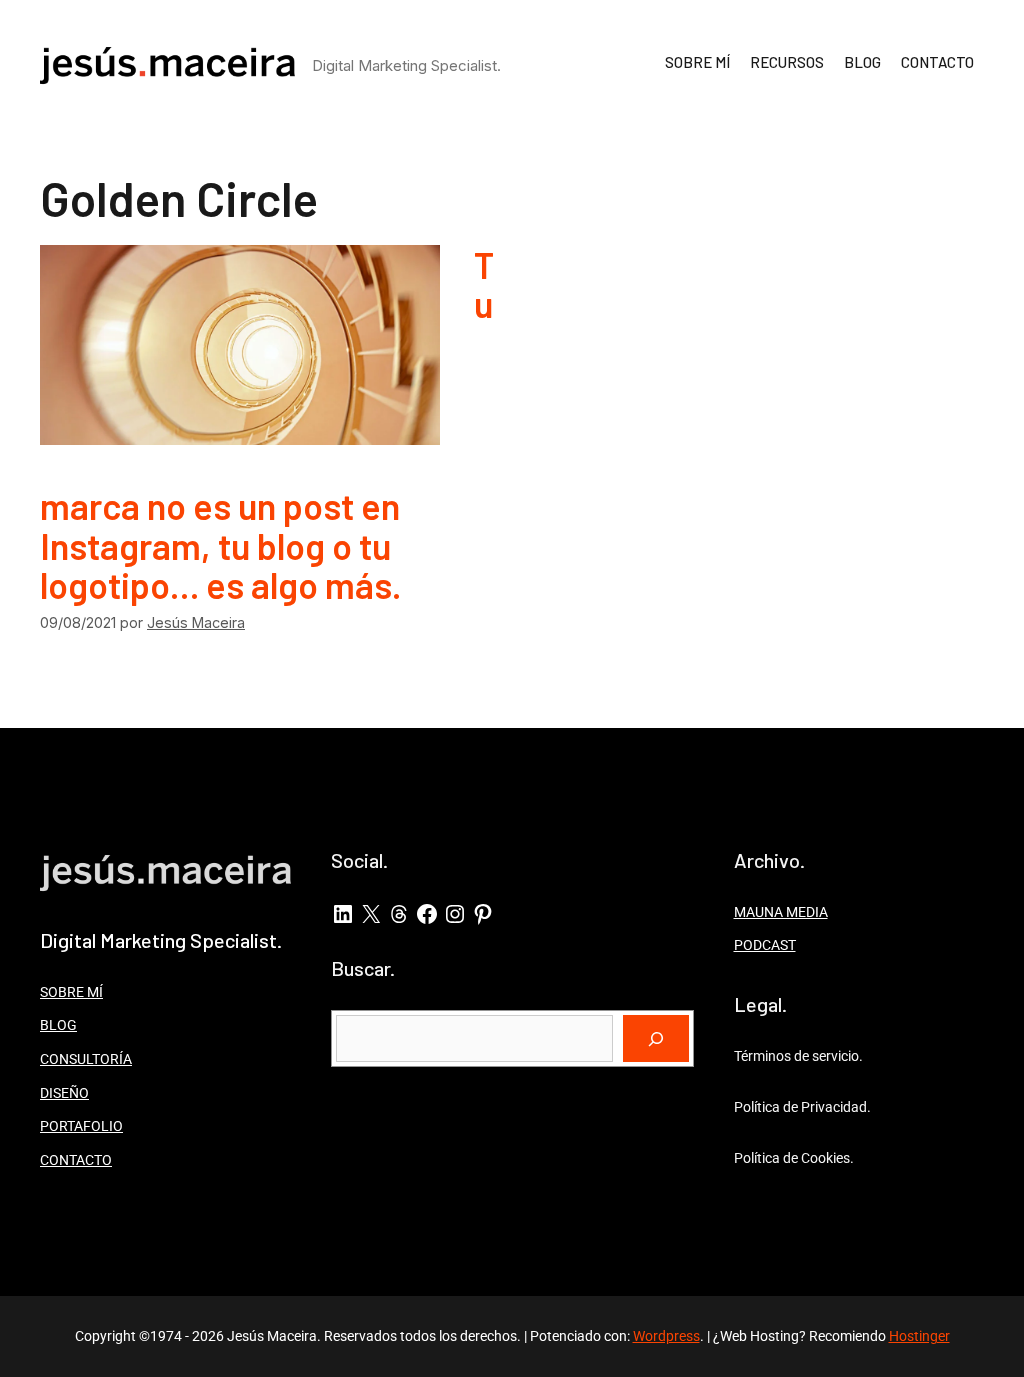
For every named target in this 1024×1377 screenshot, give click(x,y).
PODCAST (765, 945)
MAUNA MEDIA (781, 912)
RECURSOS (787, 62)
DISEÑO (64, 1093)
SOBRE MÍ (697, 62)
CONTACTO (937, 62)
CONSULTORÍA (86, 1059)
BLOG (862, 62)
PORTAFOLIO (81, 1126)
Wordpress (666, 1336)
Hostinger (919, 1336)
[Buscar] (656, 1039)
